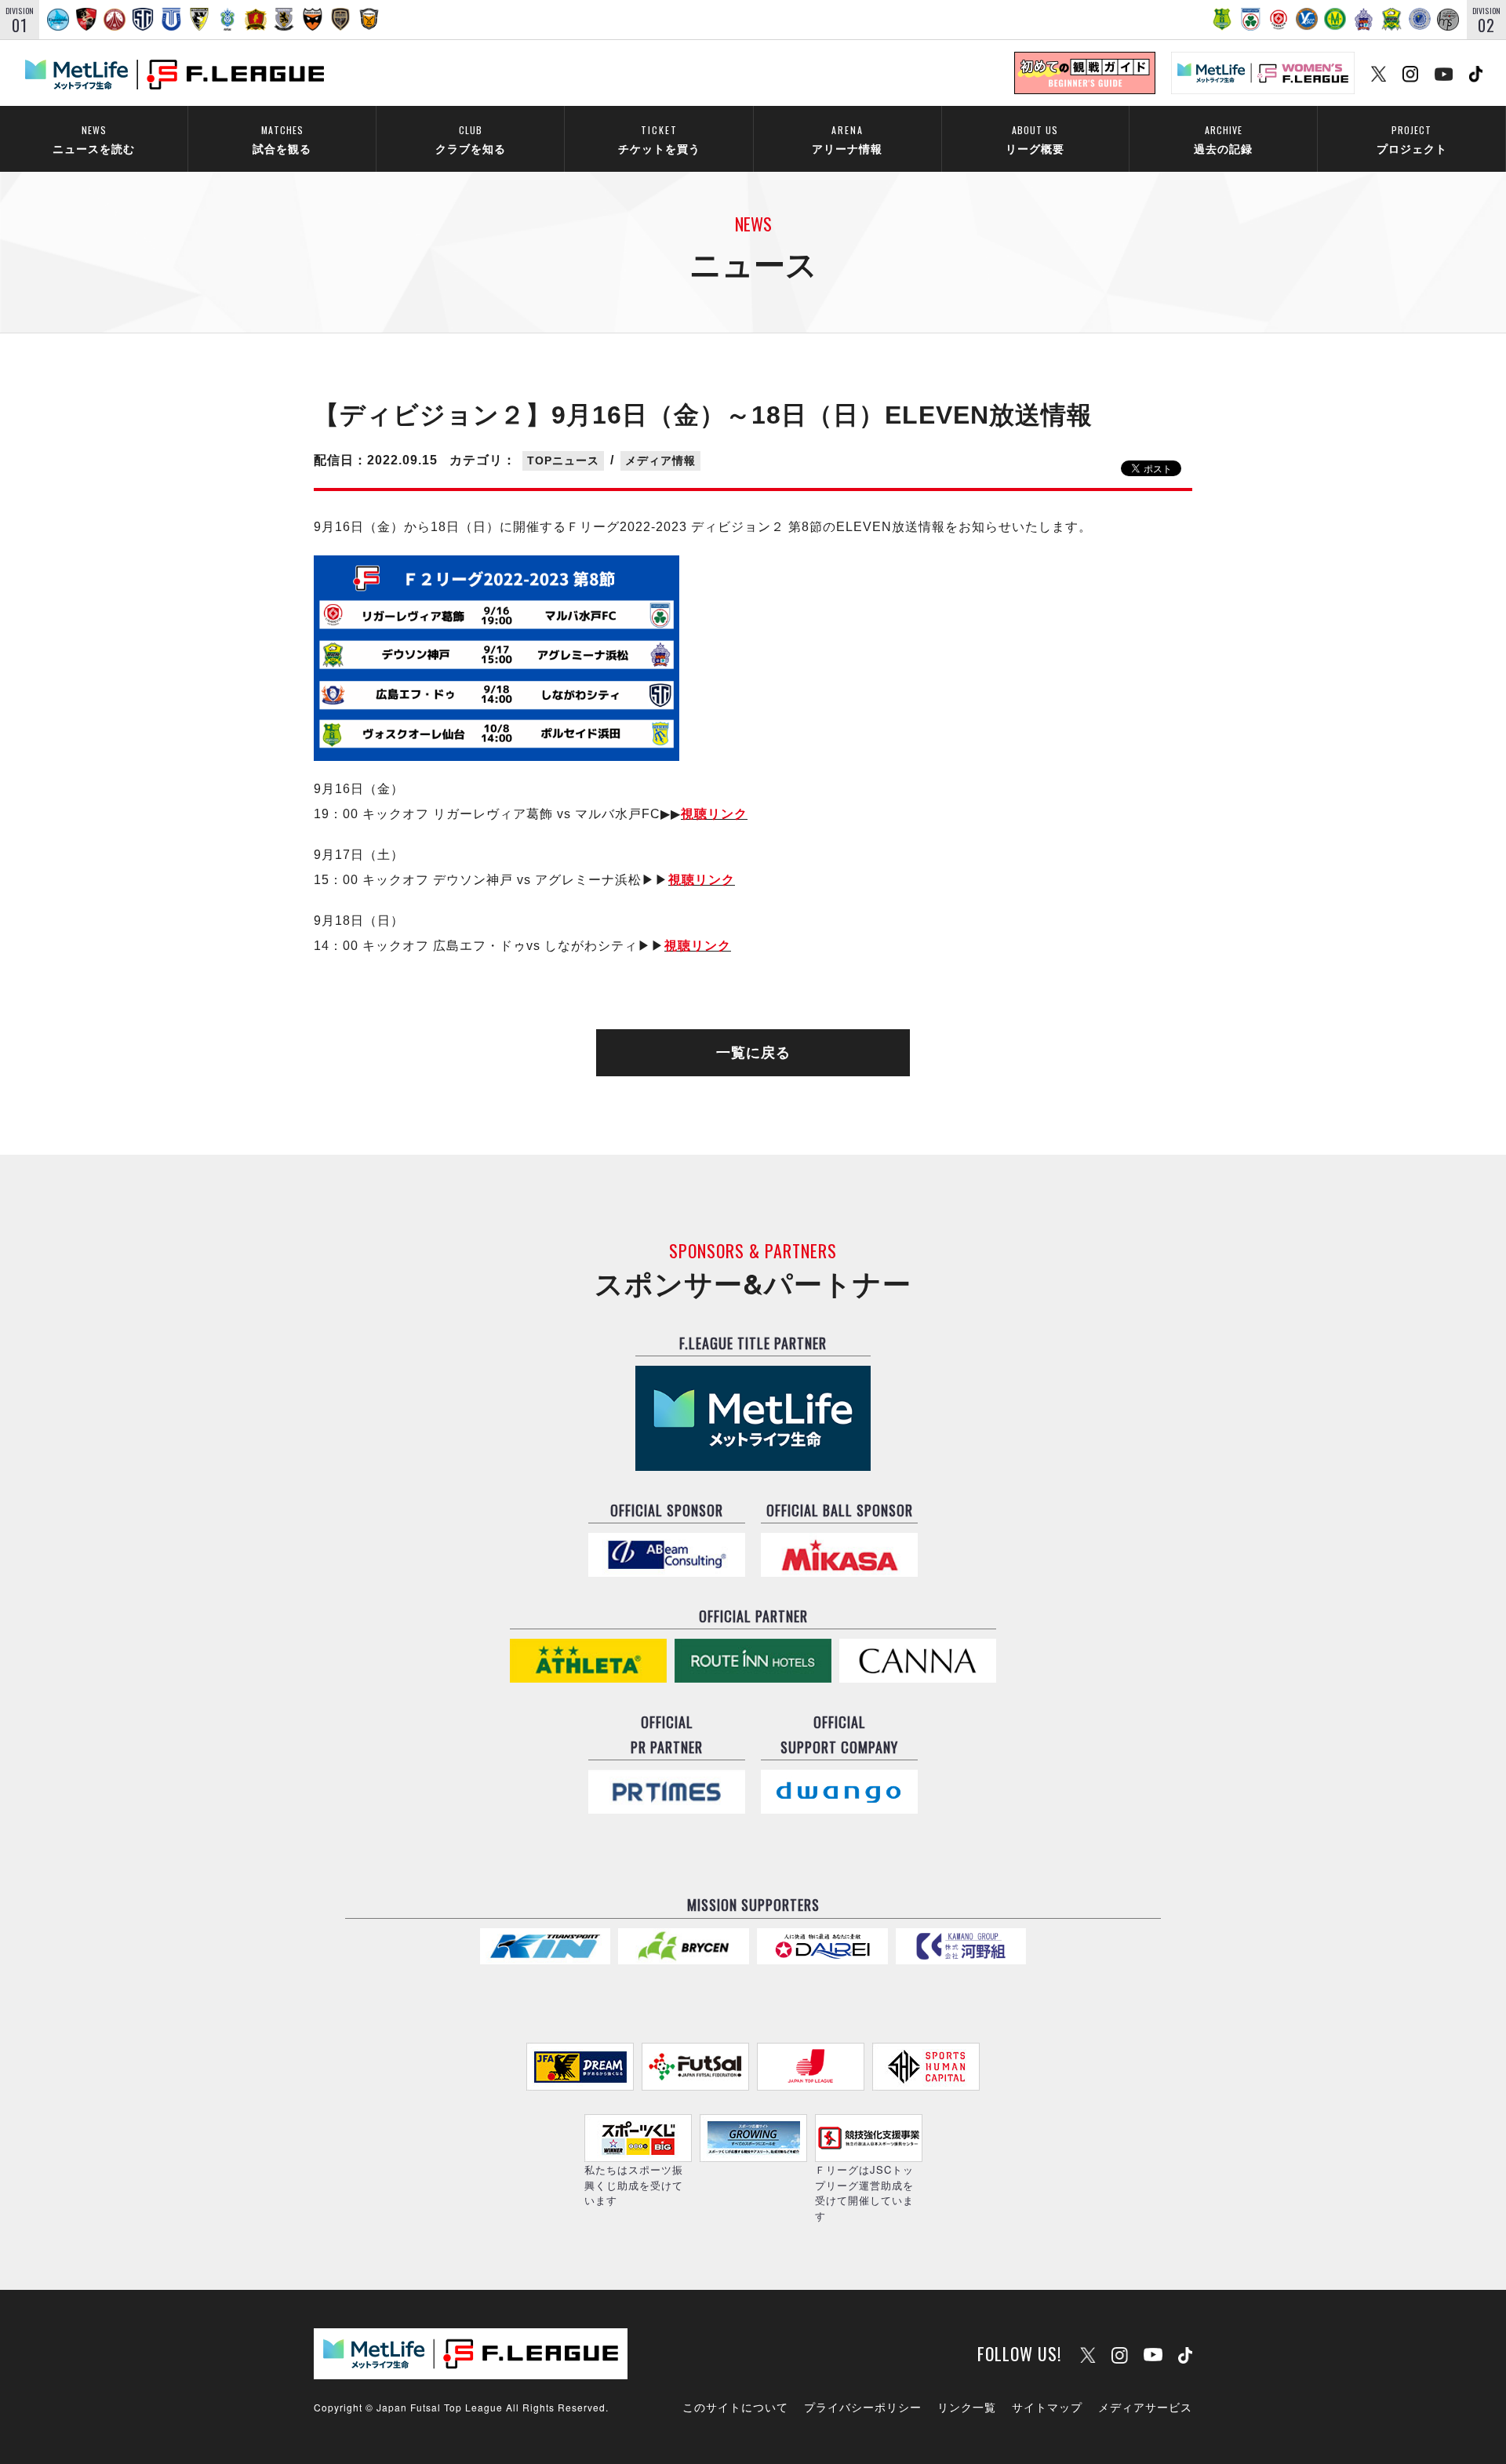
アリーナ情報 (847, 139)
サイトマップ (1047, 2407)
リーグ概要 (1035, 139)
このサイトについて (735, 2407)
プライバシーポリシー (863, 2407)
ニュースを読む (94, 139)
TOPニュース (563, 460)
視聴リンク (714, 814)
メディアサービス (1145, 2407)
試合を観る (282, 139)
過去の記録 (1223, 139)
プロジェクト (1412, 139)
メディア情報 (660, 460)
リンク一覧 (967, 2407)
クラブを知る (471, 139)
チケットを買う (659, 139)
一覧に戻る (753, 1053)
